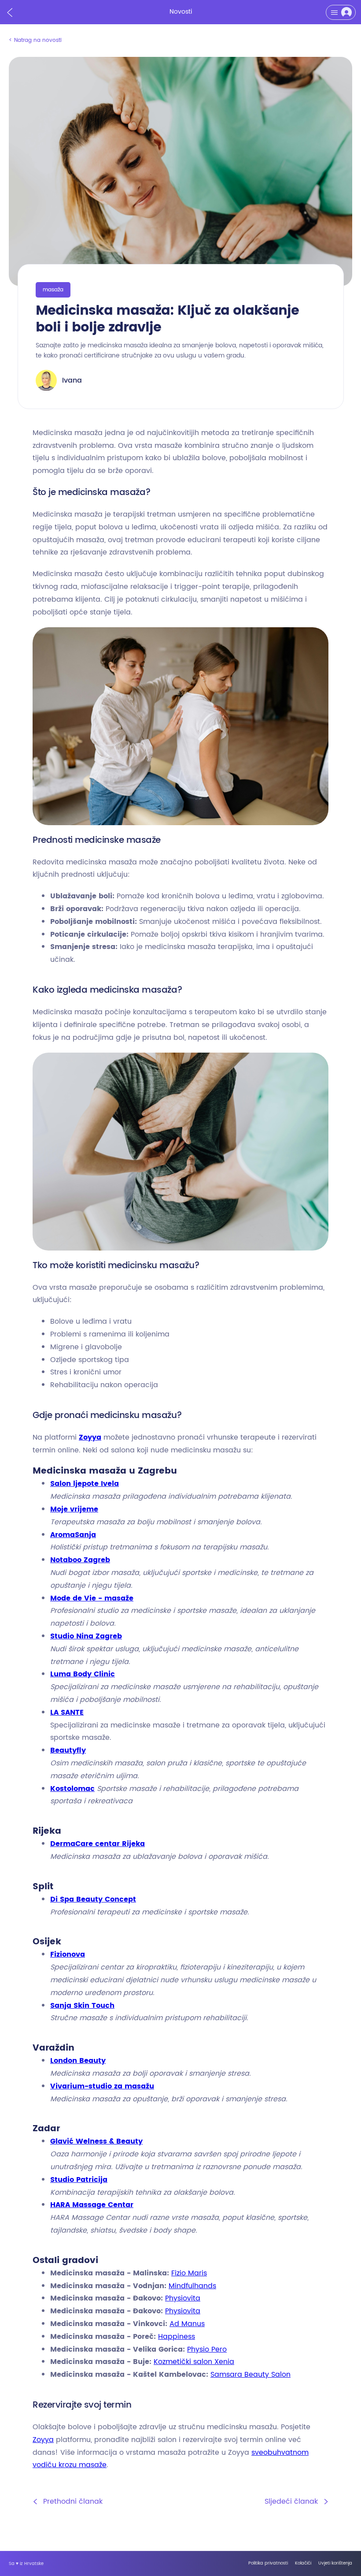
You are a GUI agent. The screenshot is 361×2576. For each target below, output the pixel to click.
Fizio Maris (189, 2273)
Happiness (177, 2337)
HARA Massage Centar (92, 2205)
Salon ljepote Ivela (85, 1484)
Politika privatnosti (268, 2563)
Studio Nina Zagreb (86, 1636)
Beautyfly (68, 1750)
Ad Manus (187, 2324)
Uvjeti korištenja (335, 2563)
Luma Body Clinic (83, 1674)
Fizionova (68, 1954)
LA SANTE (67, 1712)
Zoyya (90, 1437)
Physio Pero (207, 2349)
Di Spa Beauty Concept (93, 1899)
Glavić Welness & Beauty (96, 2141)
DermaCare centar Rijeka (98, 1844)
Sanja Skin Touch (82, 2006)
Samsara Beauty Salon (250, 2375)
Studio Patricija (79, 2180)
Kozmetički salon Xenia (194, 2362)
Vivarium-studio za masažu (102, 2086)
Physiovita (183, 2298)
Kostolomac (72, 1789)
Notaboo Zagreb (80, 1560)
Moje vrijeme (74, 1509)
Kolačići (303, 2563)
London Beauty (78, 2061)
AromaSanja (73, 1535)
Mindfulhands (192, 2286)
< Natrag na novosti (35, 40)
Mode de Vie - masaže (92, 1598)
